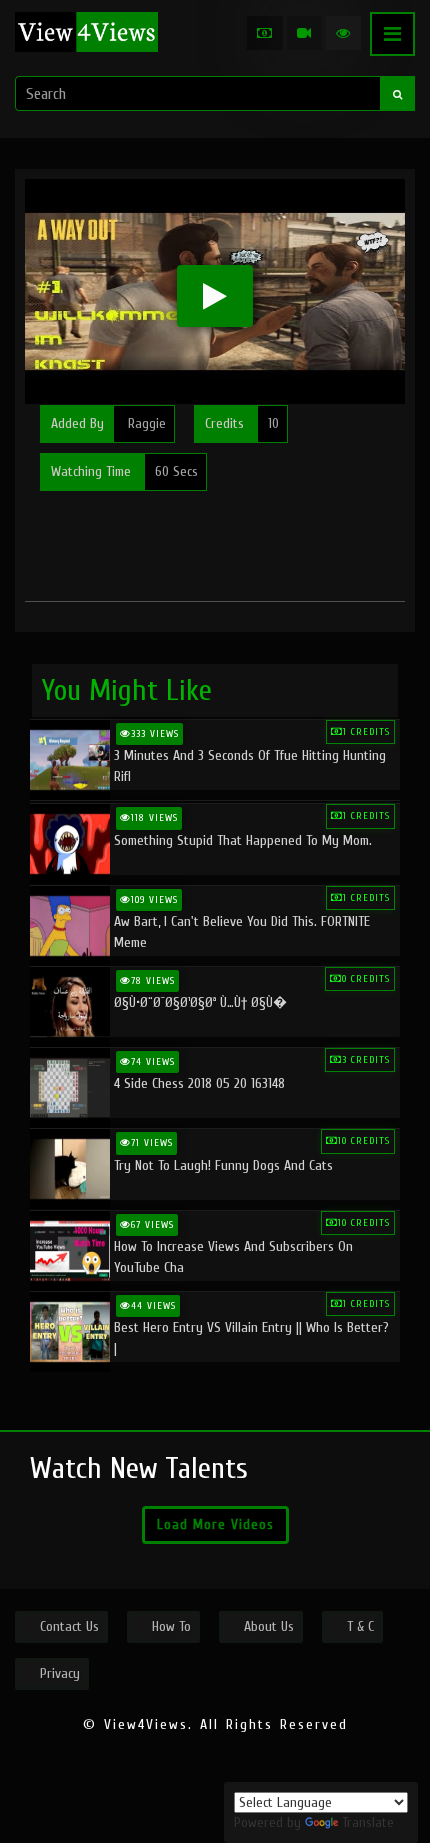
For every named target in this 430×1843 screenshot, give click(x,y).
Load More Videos (215, 1524)
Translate (368, 1822)
